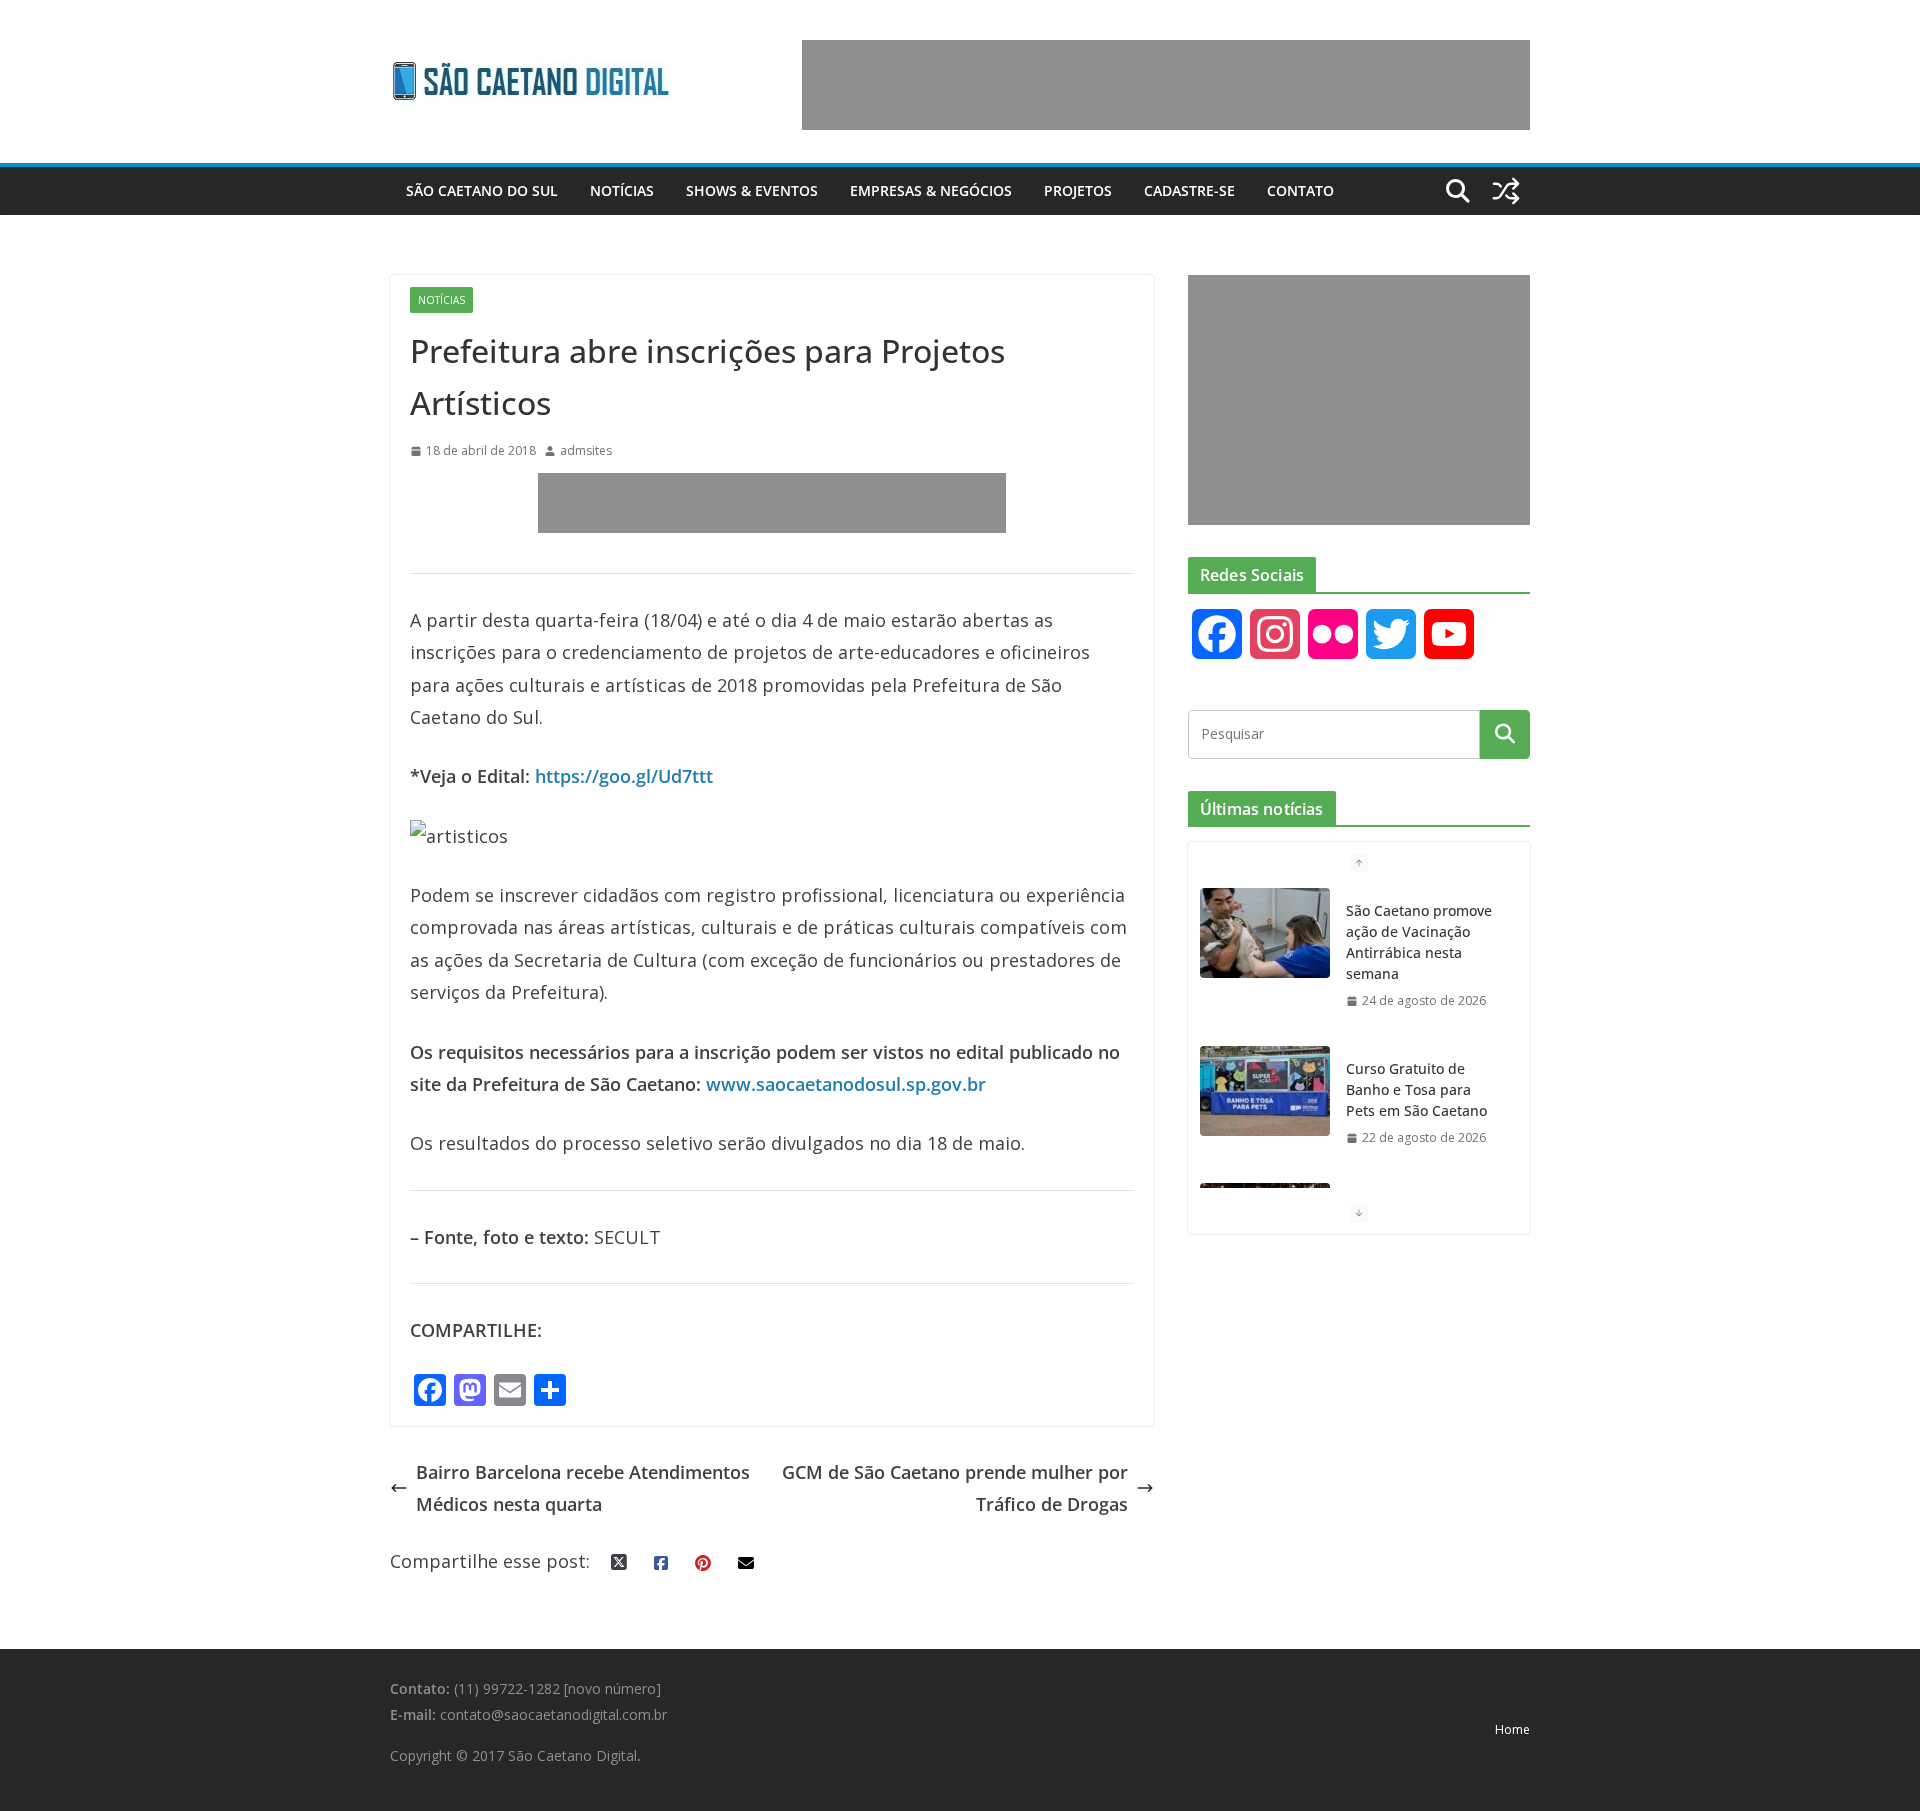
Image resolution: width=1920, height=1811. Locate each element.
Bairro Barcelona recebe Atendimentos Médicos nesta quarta (583, 1488)
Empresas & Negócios (931, 190)
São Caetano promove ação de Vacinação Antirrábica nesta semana (1419, 942)
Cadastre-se (1189, 190)
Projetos (1078, 190)
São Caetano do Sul (482, 190)
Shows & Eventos (752, 190)
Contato (1300, 190)
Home (1512, 1729)
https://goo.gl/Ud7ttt (624, 776)
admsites (586, 450)
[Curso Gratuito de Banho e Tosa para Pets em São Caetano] (1265, 1091)
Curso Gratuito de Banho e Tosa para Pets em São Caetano (1416, 1089)
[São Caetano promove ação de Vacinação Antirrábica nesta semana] (1265, 933)
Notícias (622, 190)
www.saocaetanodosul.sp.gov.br (846, 1084)
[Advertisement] (1166, 85)
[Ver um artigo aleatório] (1506, 191)
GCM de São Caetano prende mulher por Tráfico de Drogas (955, 1488)
